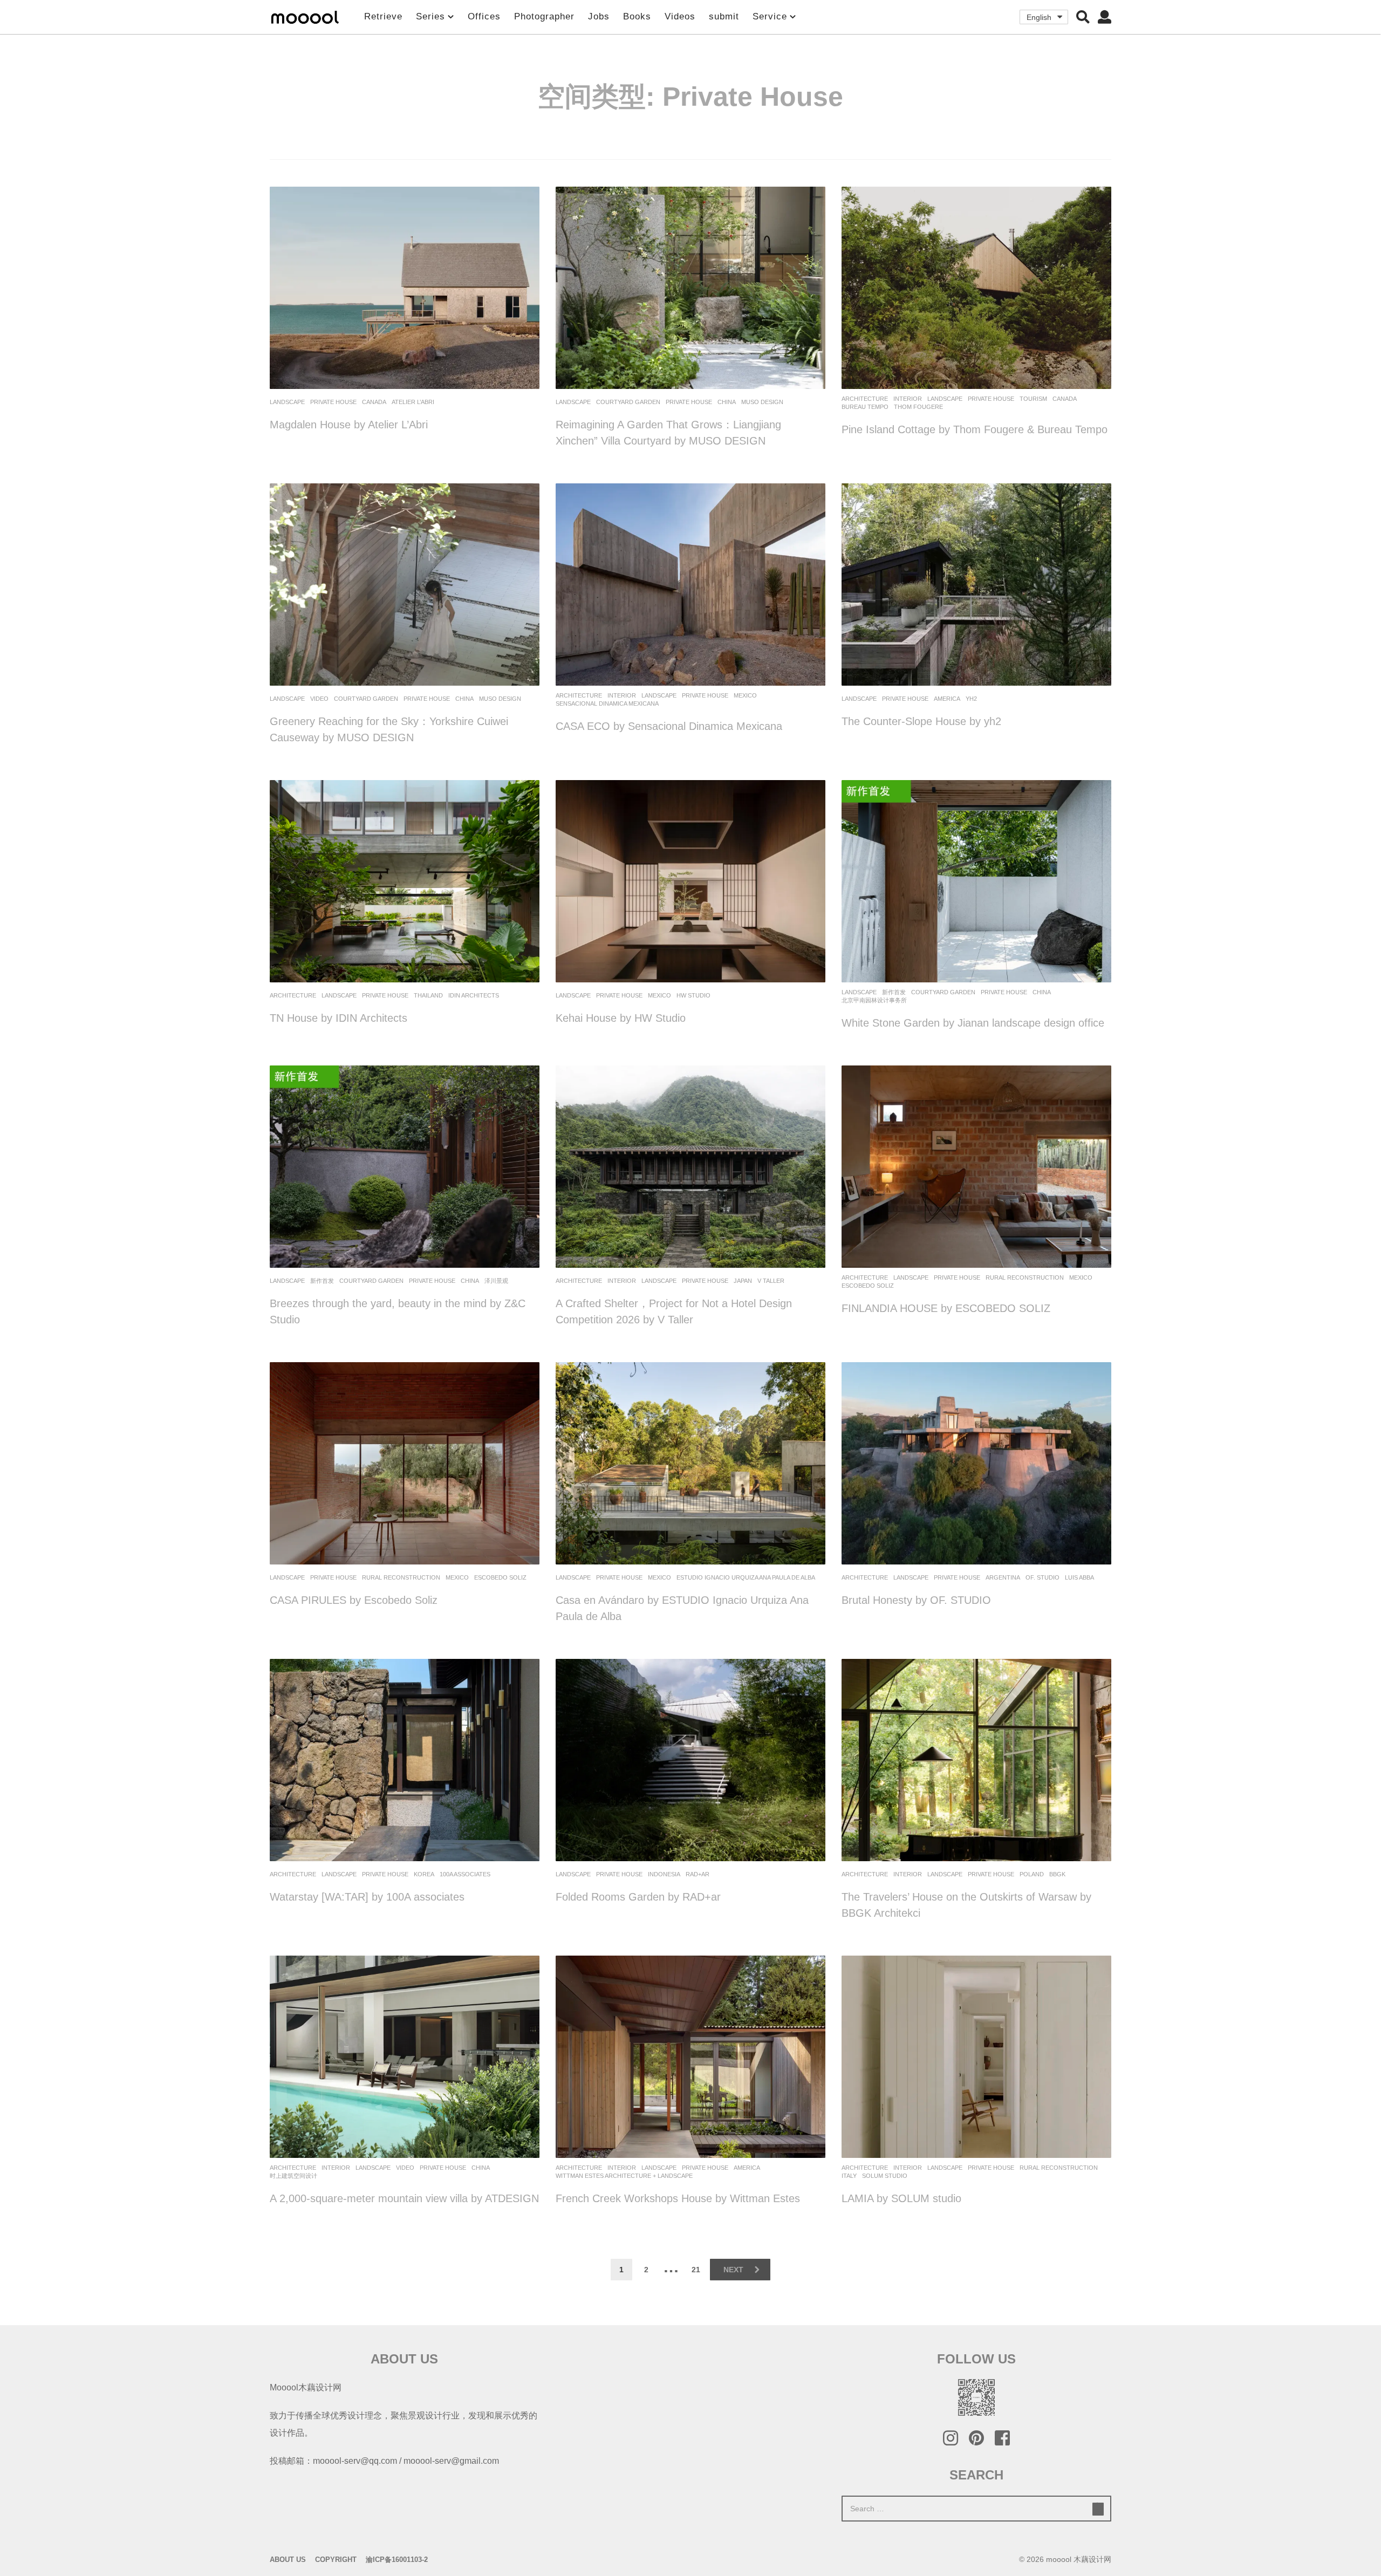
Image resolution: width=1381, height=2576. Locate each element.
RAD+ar (698, 1874)
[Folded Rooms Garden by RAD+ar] (690, 1760)
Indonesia (664, 1874)
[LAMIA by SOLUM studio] (976, 2057)
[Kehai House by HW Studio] (690, 881)
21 (696, 2270)
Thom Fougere (918, 407)
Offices (484, 16)
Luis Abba (1079, 1577)
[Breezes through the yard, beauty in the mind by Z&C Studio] (405, 1167)
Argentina (1003, 1577)
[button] (1083, 17)
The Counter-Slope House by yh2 (921, 721)
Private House (333, 402)
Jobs (599, 16)
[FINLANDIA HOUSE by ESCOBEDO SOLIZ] (976, 1167)
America (947, 699)
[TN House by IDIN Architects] (405, 881)
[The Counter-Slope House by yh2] (976, 585)
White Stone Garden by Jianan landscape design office (973, 1023)
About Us (288, 2560)
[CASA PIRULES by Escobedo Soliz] (405, 1463)
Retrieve (383, 16)
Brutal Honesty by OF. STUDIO (916, 1600)
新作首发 (894, 992)
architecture (865, 399)
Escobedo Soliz (868, 1286)
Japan (743, 1281)
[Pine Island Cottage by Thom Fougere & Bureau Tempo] (976, 288)
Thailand (428, 995)
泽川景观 (496, 1281)
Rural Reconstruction (1025, 1277)
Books (637, 16)
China (727, 402)
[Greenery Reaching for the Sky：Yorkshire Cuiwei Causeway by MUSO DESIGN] (405, 585)
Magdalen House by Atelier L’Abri (349, 425)
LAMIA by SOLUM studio (901, 2198)
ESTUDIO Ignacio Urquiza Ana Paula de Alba (746, 1577)
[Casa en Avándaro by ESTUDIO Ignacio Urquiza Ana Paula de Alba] (690, 1463)
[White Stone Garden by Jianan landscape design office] (976, 881)
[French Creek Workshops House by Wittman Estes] (690, 2057)
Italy (849, 2176)
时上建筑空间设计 (293, 2176)
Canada (374, 402)
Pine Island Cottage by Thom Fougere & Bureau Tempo (975, 429)
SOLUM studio (885, 2176)
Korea (424, 1874)
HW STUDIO (693, 995)
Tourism (1033, 399)
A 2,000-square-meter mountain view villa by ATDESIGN (404, 2198)
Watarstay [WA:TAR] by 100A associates (367, 1897)
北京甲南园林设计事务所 (874, 1000)
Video (319, 699)
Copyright (336, 2560)
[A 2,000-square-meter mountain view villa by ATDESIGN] (405, 2057)
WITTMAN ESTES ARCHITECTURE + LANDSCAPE (624, 2176)
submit (724, 16)
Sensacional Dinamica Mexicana (607, 703)
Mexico (745, 695)
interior (908, 399)
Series (430, 16)
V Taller (771, 1281)
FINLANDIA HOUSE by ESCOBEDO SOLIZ (946, 1308)
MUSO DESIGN (762, 402)
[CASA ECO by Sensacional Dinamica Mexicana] (690, 585)
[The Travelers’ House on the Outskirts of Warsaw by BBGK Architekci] (976, 1760)
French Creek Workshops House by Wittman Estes (678, 2198)
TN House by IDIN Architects (339, 1018)
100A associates (465, 1874)
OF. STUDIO (1042, 1577)
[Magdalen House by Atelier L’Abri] (405, 288)
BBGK (1057, 1874)
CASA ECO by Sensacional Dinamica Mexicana (669, 726)
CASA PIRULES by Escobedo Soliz (354, 1600)
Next (733, 2270)
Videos (680, 16)
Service (770, 16)
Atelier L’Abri (413, 402)
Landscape (287, 402)
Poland (1032, 1874)
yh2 (971, 699)
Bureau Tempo (865, 407)
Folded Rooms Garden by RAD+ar (638, 1897)
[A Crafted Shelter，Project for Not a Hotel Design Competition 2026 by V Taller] (690, 1167)
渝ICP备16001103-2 (397, 2560)
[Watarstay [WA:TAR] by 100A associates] (405, 1760)
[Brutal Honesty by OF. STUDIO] (976, 1463)
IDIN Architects (474, 995)
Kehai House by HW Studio (621, 1018)
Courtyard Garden (628, 402)
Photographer (544, 16)
